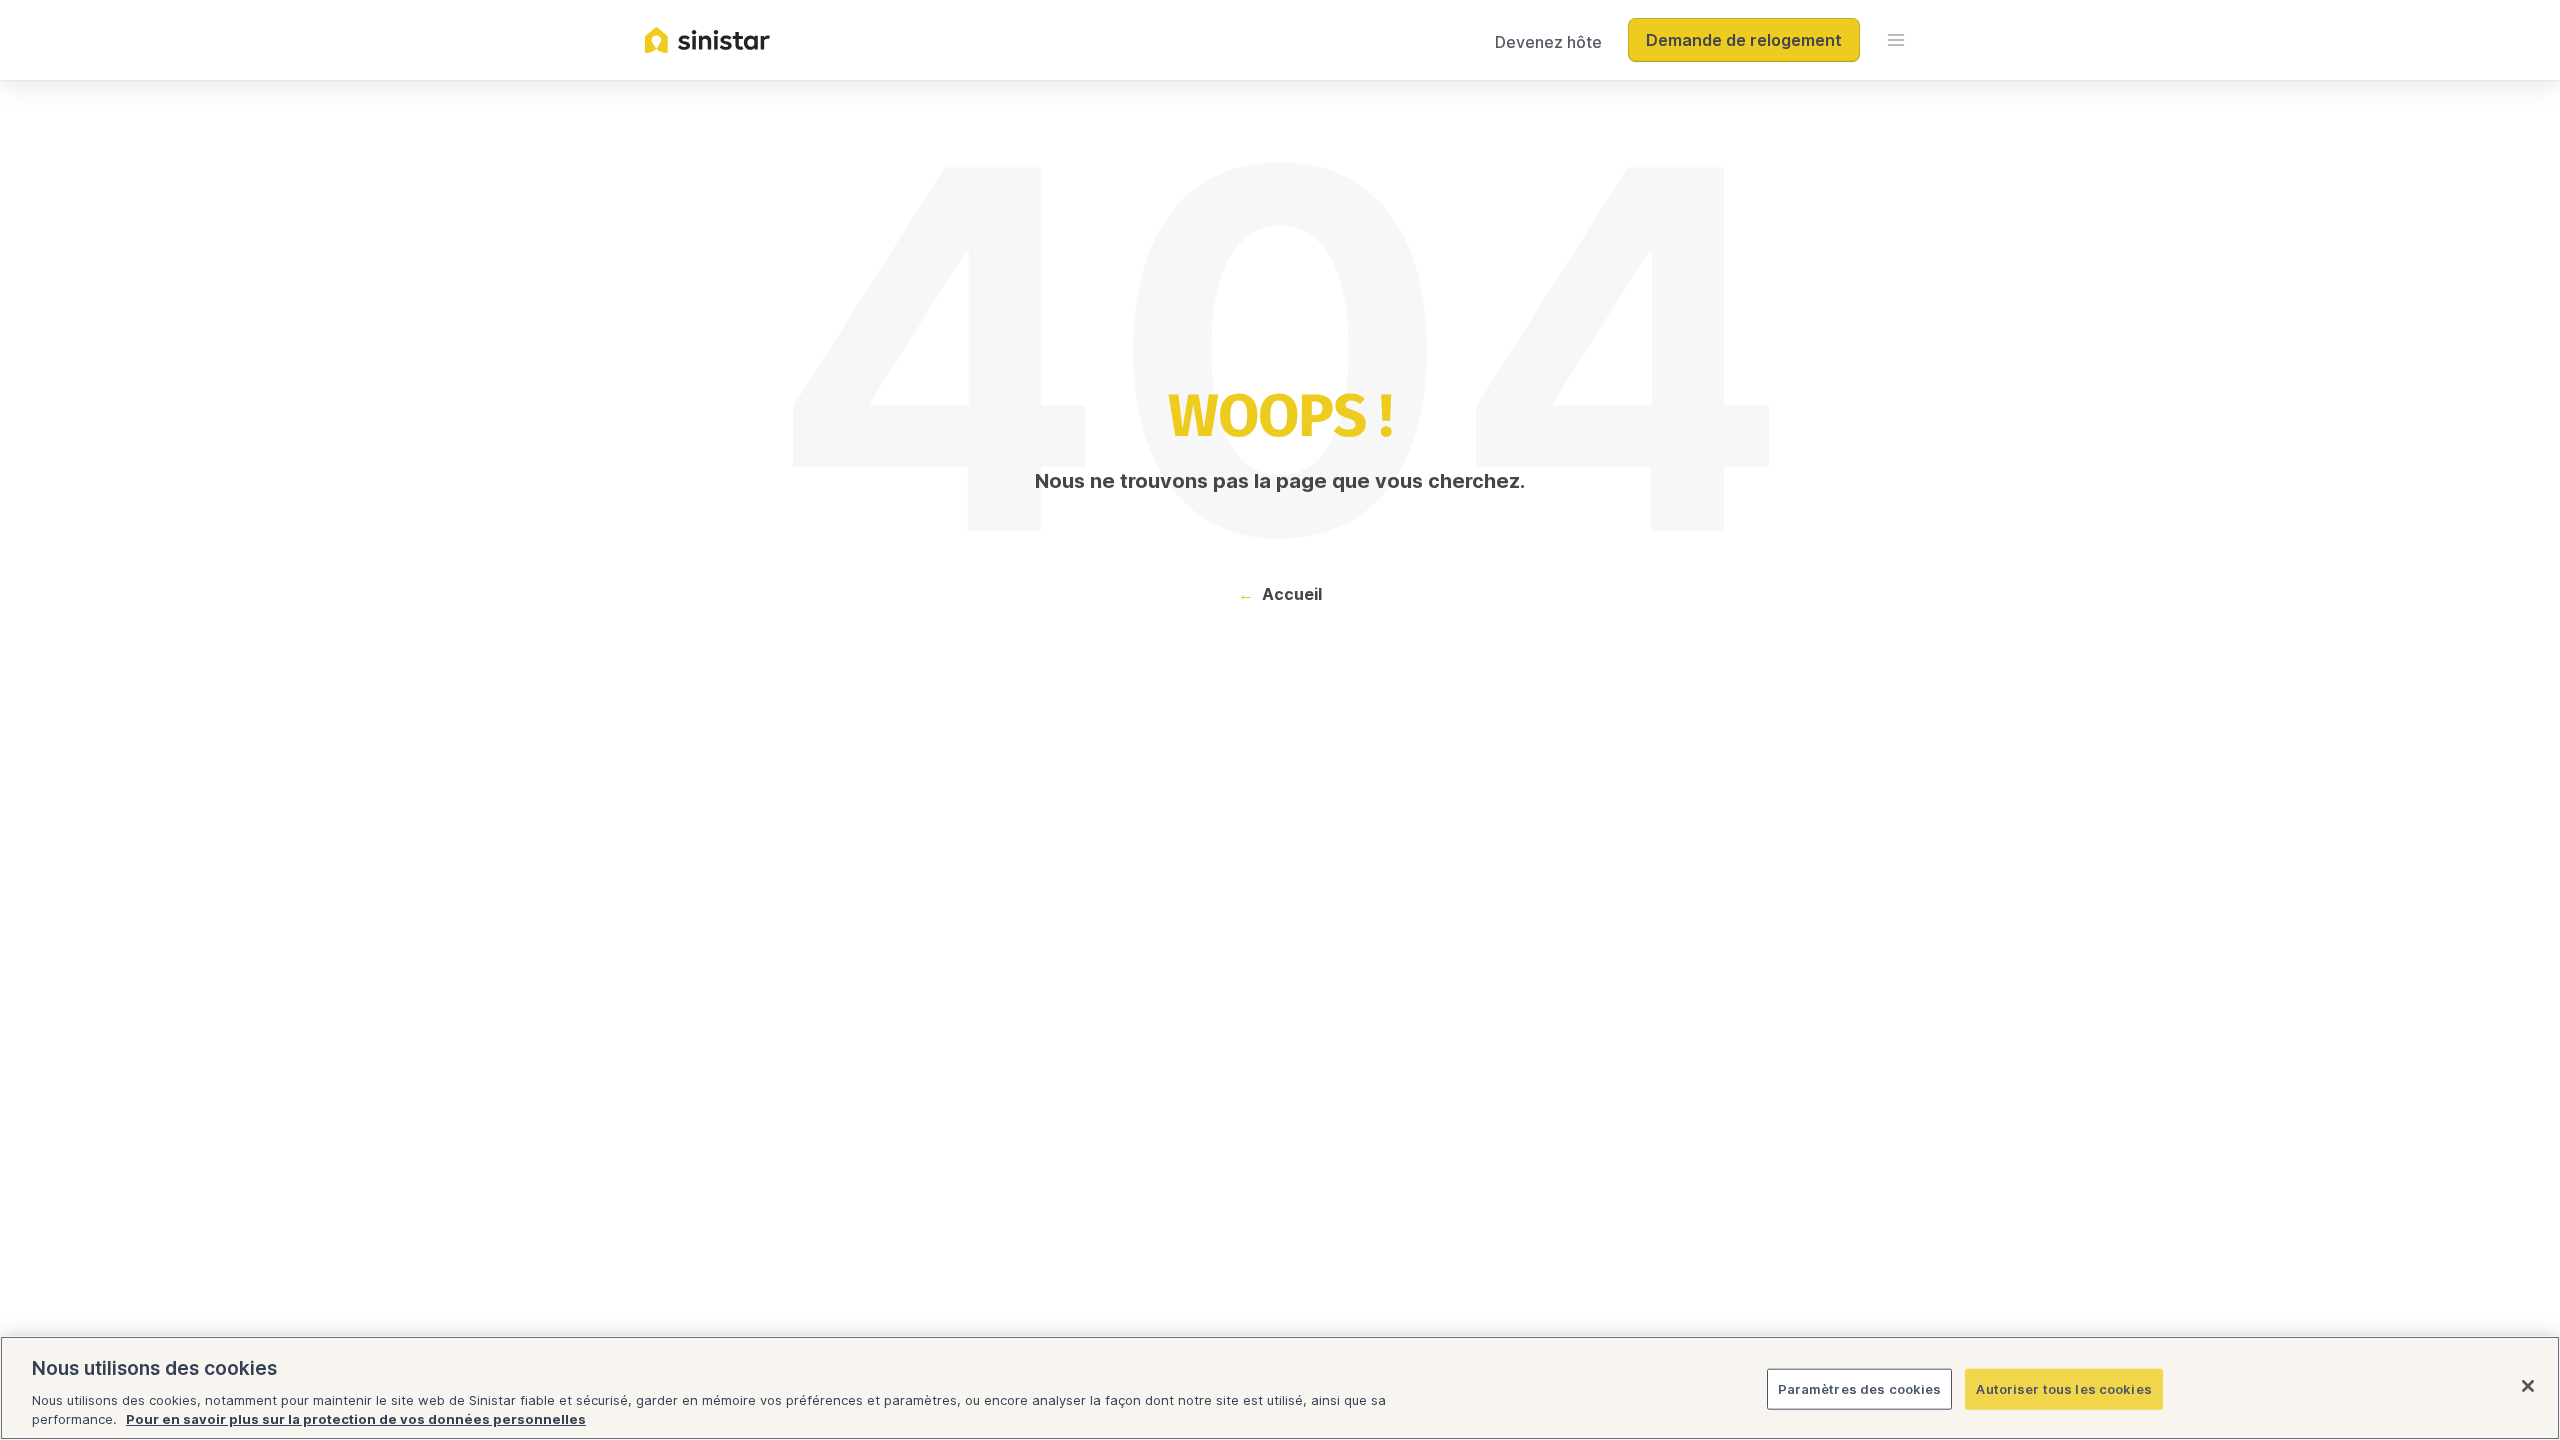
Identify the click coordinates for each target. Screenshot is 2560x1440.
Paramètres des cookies (1860, 1389)
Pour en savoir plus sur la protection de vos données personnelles (356, 1419)
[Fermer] (2528, 1386)
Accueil (1292, 594)
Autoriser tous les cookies (2063, 1389)
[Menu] (1896, 40)
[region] (1280, 1388)
